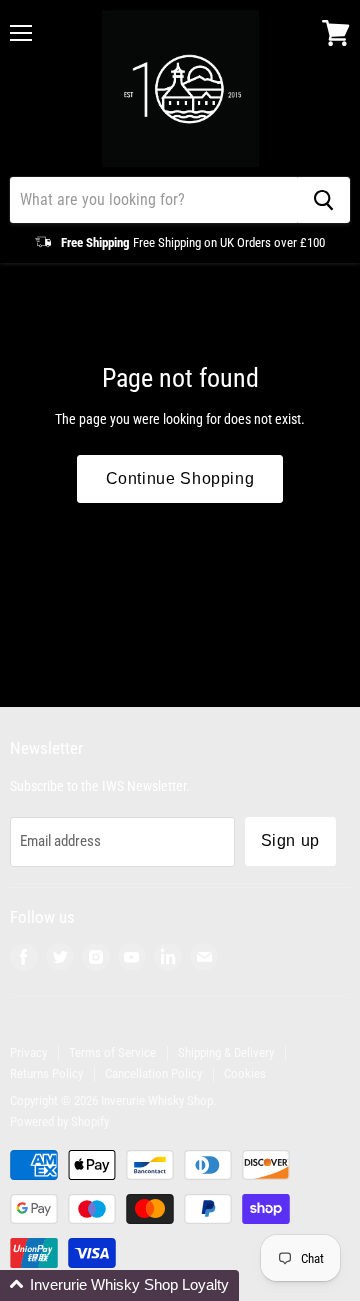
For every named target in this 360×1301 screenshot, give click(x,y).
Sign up (290, 840)
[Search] (323, 200)
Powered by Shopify (59, 1121)
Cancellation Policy (153, 1073)
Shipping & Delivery (226, 1052)
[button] (119, 1285)
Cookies (245, 1073)
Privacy (28, 1052)
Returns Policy (46, 1073)
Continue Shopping (180, 478)
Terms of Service (112, 1052)
